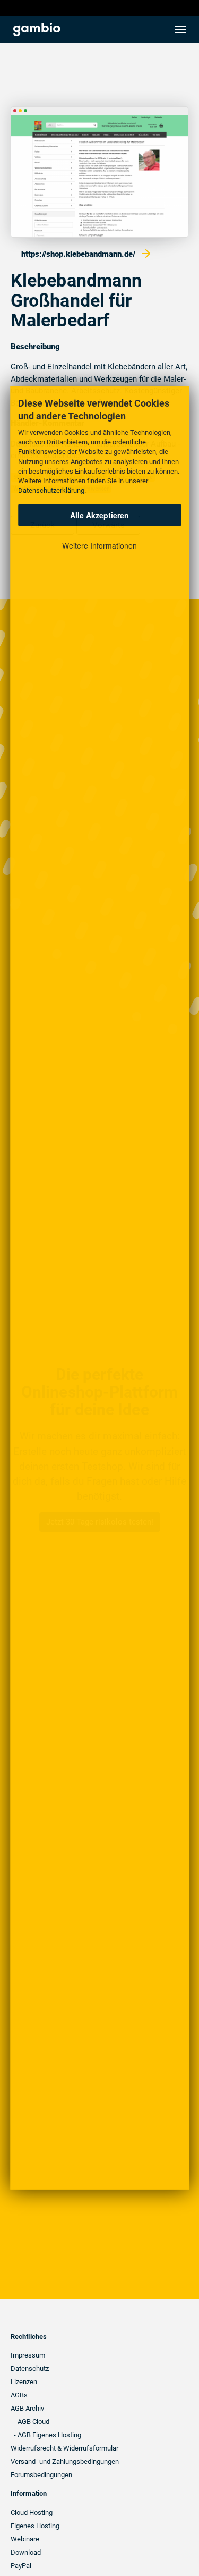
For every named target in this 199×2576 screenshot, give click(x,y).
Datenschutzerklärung (51, 490)
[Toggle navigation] (180, 29)
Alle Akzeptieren (99, 515)
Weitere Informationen (99, 545)
